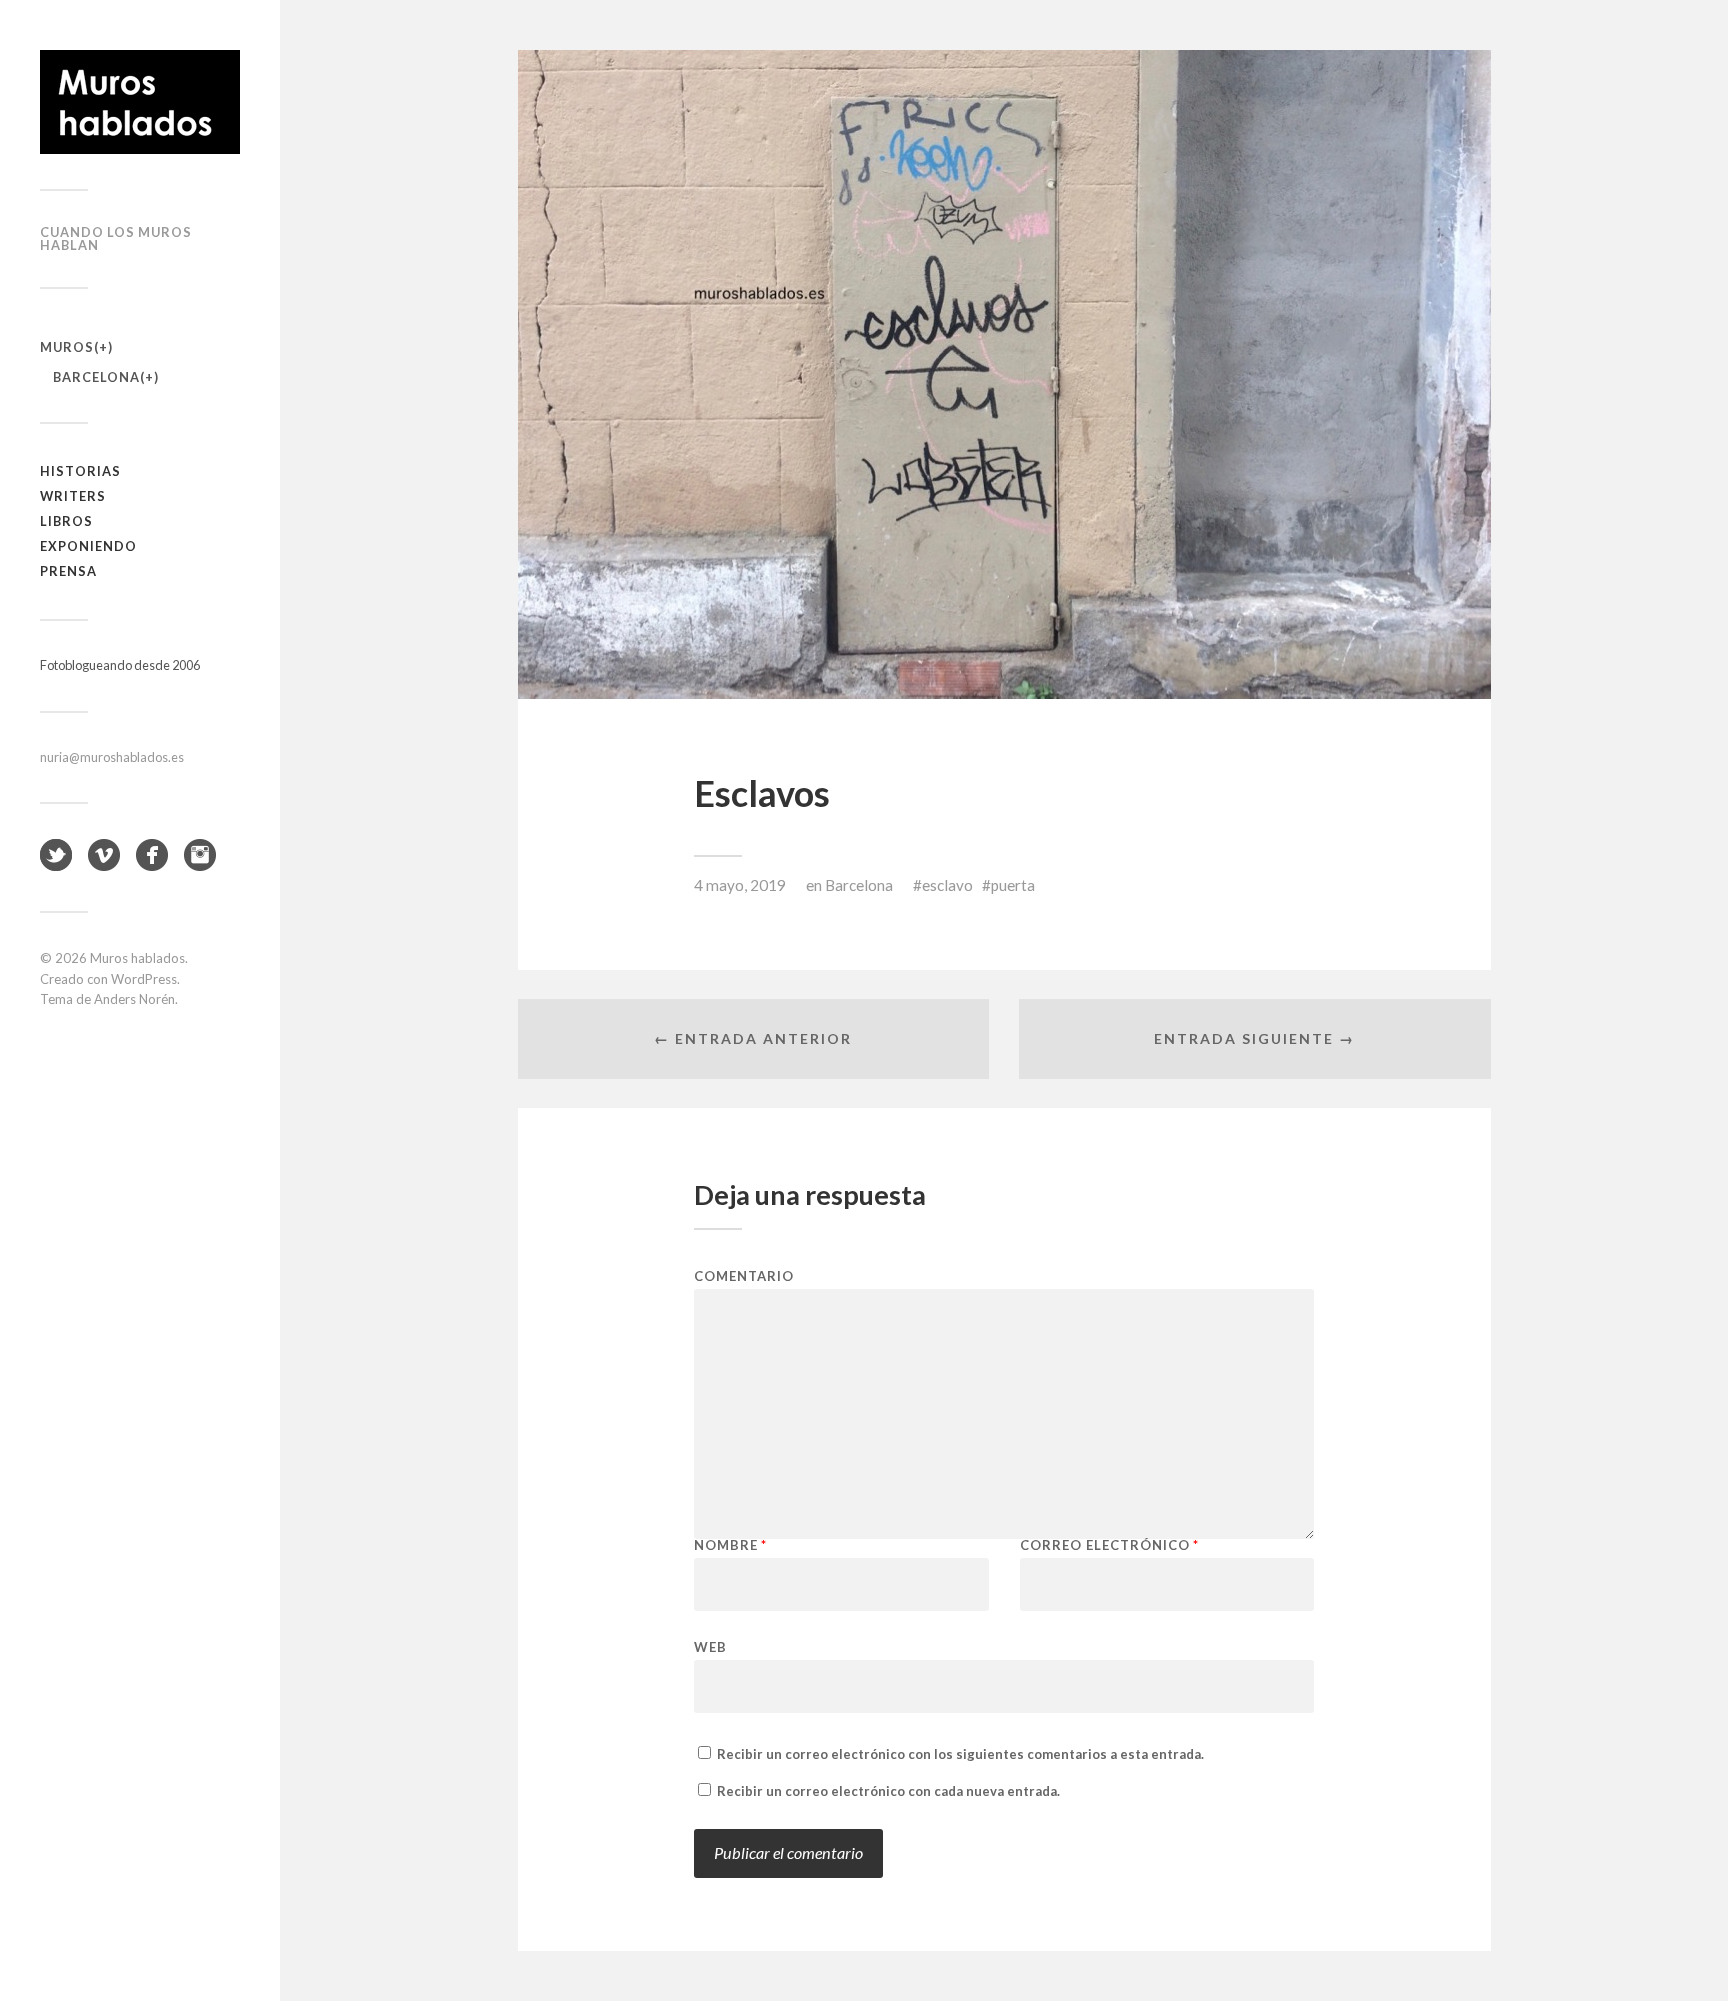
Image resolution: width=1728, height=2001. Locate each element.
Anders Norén (134, 999)
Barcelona (96, 377)
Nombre (730, 1545)
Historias (80, 471)
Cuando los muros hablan (116, 238)
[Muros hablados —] (140, 102)
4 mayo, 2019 (740, 885)
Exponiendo (88, 546)
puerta (1013, 885)
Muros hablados (137, 958)
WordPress (144, 979)
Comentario (744, 1276)
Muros (67, 347)
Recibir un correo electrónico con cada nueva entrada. (888, 1791)
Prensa (68, 571)
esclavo (947, 885)
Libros (66, 521)
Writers (73, 496)
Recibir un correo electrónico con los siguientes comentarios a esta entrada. (960, 1754)
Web (710, 1646)
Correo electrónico (1109, 1545)
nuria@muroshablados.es (112, 757)
